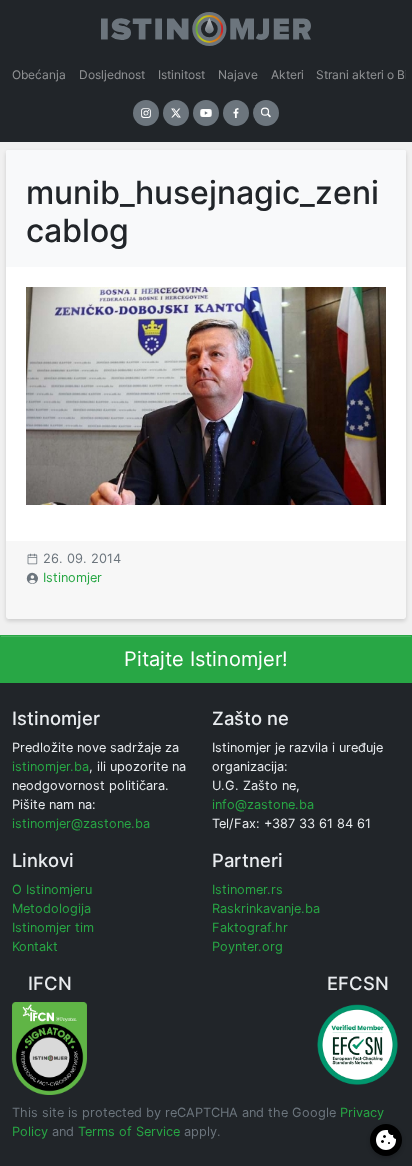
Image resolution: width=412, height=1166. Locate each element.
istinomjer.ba (50, 766)
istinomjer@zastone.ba (81, 823)
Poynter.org (247, 946)
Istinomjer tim (53, 927)
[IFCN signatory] (49, 1047)
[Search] (266, 113)
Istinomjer (72, 577)
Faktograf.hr (250, 927)
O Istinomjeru (52, 889)
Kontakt (35, 946)
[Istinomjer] (206, 25)
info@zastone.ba (263, 804)
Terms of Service (129, 1131)
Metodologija (51, 908)
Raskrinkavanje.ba (266, 908)
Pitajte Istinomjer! (206, 659)
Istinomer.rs (247, 889)
